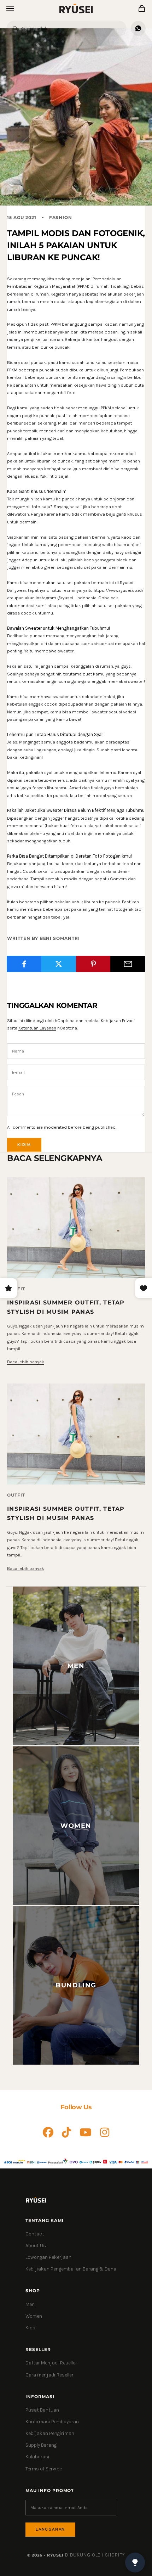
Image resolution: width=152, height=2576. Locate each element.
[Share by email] (128, 964)
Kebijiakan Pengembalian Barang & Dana (71, 2269)
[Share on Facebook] (24, 964)
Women (34, 2316)
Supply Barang (41, 2445)
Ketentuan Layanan (37, 1028)
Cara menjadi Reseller (49, 2375)
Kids (30, 2328)
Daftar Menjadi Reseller (51, 2363)
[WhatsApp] (138, 28)
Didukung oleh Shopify (95, 2555)
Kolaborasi (37, 2457)
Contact (35, 2234)
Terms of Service (44, 2469)
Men (30, 2304)
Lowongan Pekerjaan (48, 2257)
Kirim (24, 1145)
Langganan (50, 2529)
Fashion (61, 217)
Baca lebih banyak (26, 1362)
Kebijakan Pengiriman (50, 2433)
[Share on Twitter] (59, 964)
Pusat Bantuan (42, 2410)
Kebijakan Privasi (118, 1020)
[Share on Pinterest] (93, 964)
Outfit (16, 1495)
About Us (36, 2246)
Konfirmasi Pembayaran (52, 2422)
